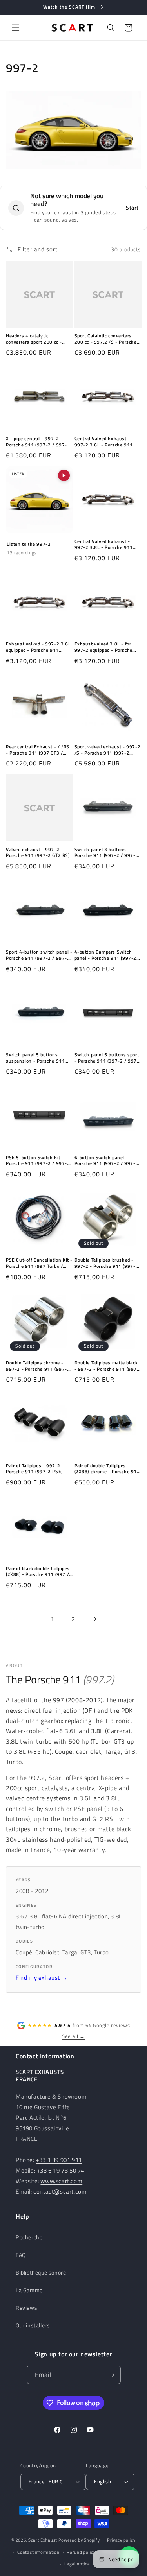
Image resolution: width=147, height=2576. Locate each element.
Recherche (29, 2237)
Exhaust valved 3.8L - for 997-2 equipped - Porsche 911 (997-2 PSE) (103, 647)
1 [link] (52, 1619)
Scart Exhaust (43, 2540)
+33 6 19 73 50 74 (61, 2170)
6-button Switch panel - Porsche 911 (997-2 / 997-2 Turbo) (107, 1161)
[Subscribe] (112, 2375)
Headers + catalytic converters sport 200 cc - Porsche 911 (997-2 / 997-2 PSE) (38, 339)
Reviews (26, 2308)
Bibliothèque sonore (41, 2272)
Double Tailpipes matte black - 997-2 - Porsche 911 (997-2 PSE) (107, 1366)
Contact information (38, 2552)
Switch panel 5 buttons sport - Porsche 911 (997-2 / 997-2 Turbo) (107, 1058)
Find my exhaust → (42, 1978)
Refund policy (81, 2552)
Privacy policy (121, 2540)
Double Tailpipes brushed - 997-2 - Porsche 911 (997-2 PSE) (107, 1263)
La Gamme (29, 2290)
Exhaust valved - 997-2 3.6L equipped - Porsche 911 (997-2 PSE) (38, 647)
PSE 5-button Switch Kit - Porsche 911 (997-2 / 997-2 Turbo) (38, 1161)
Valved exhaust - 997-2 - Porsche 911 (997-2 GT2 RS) (38, 852)
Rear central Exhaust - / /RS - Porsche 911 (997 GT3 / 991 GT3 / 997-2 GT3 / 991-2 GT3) (38, 750)
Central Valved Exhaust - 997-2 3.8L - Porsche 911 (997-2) (104, 544)
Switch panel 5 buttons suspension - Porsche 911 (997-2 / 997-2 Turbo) (35, 1058)
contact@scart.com (60, 2191)
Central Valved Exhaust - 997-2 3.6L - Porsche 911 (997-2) (104, 442)
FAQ (21, 2255)
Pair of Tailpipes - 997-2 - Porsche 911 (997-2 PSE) (35, 1469)
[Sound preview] (64, 475)
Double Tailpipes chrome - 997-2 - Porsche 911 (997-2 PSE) (38, 1366)
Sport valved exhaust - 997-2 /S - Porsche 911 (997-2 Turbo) (108, 750)
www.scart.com (61, 2181)
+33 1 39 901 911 (59, 2160)
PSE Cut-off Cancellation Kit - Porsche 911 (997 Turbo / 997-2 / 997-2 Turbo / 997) (39, 1263)
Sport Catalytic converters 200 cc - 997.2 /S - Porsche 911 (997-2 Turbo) (106, 339)
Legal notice (77, 2564)
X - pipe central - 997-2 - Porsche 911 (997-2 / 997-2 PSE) (38, 442)
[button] (16, 28)
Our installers (33, 2325)
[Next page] (95, 1619)
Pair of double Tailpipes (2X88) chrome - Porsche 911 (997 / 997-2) (107, 1469)
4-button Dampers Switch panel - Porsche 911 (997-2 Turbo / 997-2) (106, 955)
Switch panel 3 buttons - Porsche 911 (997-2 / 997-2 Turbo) (107, 852)
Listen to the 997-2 (29, 544)
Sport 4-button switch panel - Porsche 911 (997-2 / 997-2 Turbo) (39, 955)
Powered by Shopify (79, 2540)
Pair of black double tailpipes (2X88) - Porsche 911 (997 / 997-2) (38, 1571)
